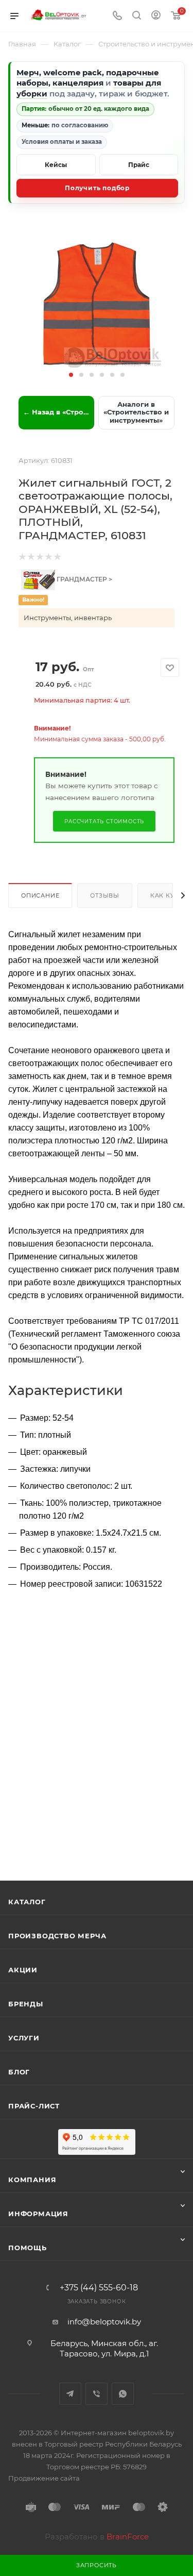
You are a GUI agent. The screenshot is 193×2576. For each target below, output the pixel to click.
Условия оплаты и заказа (62, 142)
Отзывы (105, 895)
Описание (40, 895)
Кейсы (56, 165)
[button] (71, 375)
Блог (19, 2072)
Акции (23, 1970)
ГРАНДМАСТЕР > (84, 579)
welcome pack (73, 72)
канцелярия (78, 83)
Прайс (139, 165)
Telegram (70, 2394)
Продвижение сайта (44, 2478)
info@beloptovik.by (104, 2322)
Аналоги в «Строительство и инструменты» (136, 412)
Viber (97, 2394)
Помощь (28, 2248)
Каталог (27, 1902)
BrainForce (128, 2537)
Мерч (28, 72)
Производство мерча (57, 1936)
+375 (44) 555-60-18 (99, 2288)
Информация (38, 2214)
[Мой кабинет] (156, 16)
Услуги (24, 2038)
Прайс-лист (34, 2106)
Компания (32, 2180)
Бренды (26, 2004)
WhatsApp (123, 2394)
